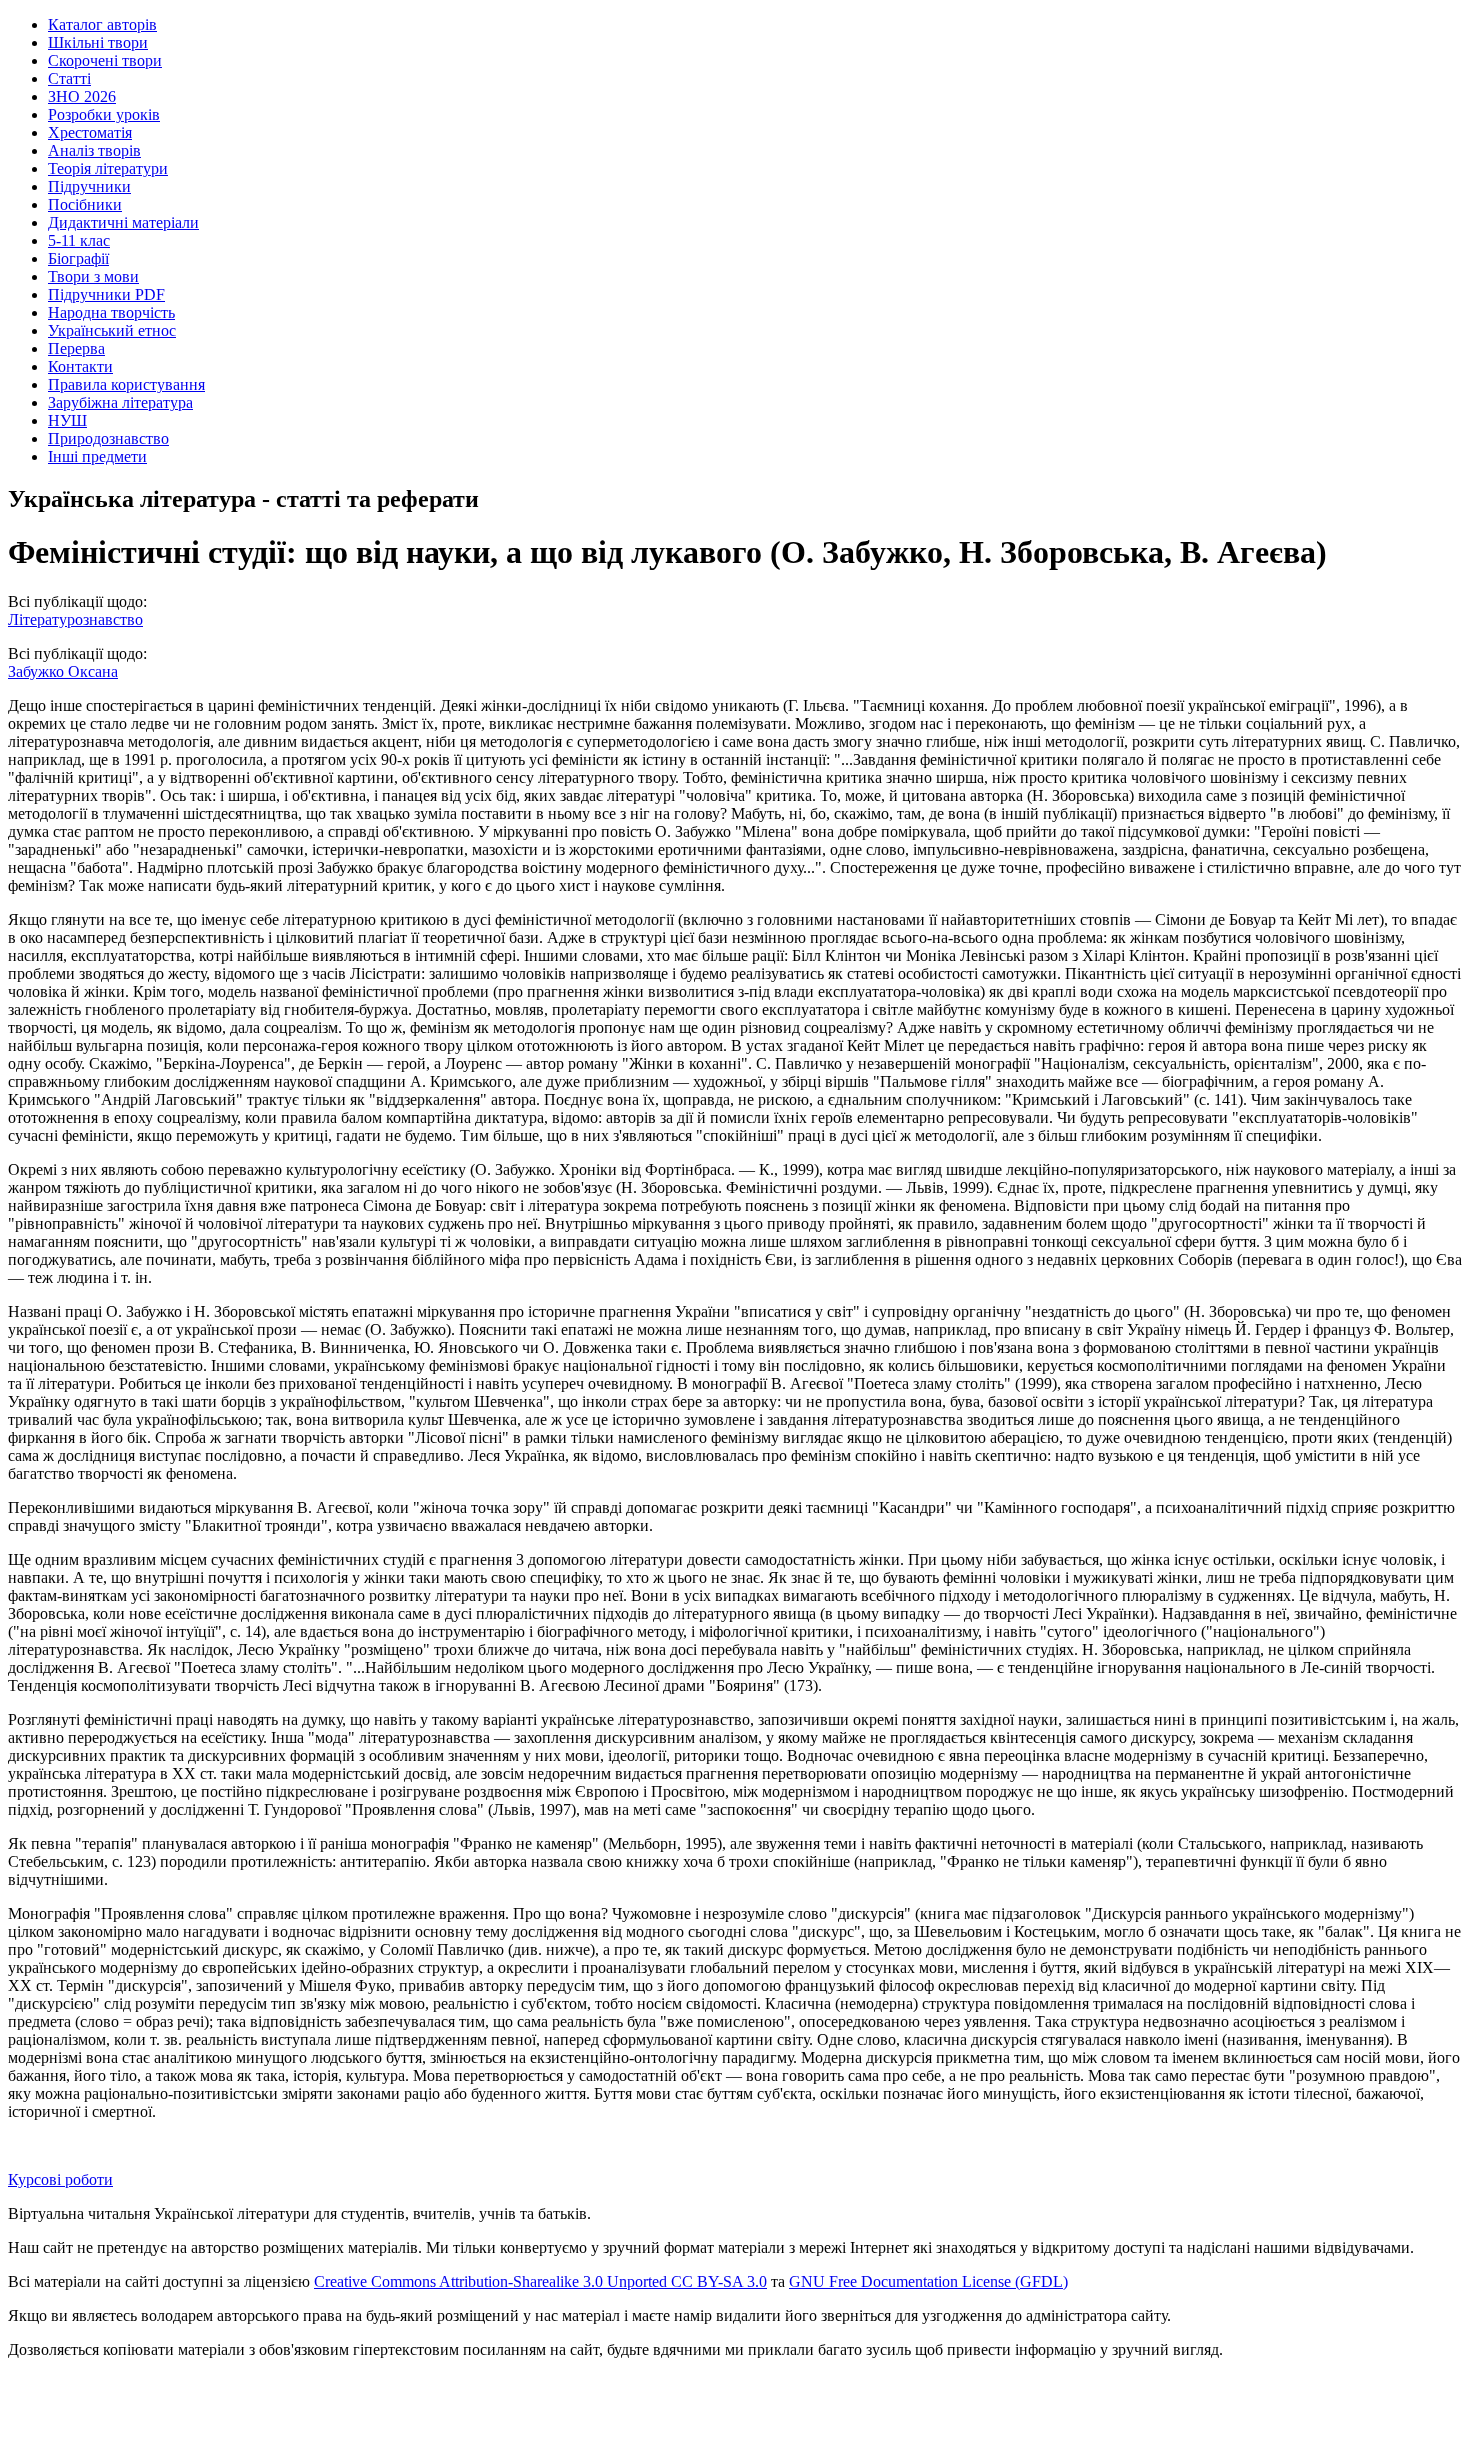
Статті (69, 78)
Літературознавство (75, 619)
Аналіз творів (94, 150)
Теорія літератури (108, 168)
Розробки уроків (104, 114)
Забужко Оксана (63, 671)
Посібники (85, 204)
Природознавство (108, 438)
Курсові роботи (60, 2179)
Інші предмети (97, 456)
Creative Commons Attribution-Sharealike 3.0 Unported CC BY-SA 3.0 (540, 2281)
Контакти (80, 366)
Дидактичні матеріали (123, 222)
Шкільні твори (98, 42)
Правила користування (126, 384)
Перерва (76, 348)
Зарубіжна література (120, 402)
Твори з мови (93, 276)
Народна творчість (111, 312)
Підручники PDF (106, 294)
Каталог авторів (102, 24)
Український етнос (112, 330)
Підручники (89, 186)
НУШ (67, 420)
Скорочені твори (105, 60)
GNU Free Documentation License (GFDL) (928, 2281)
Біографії (78, 258)
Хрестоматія (90, 132)
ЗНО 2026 (82, 96)
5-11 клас (79, 240)
